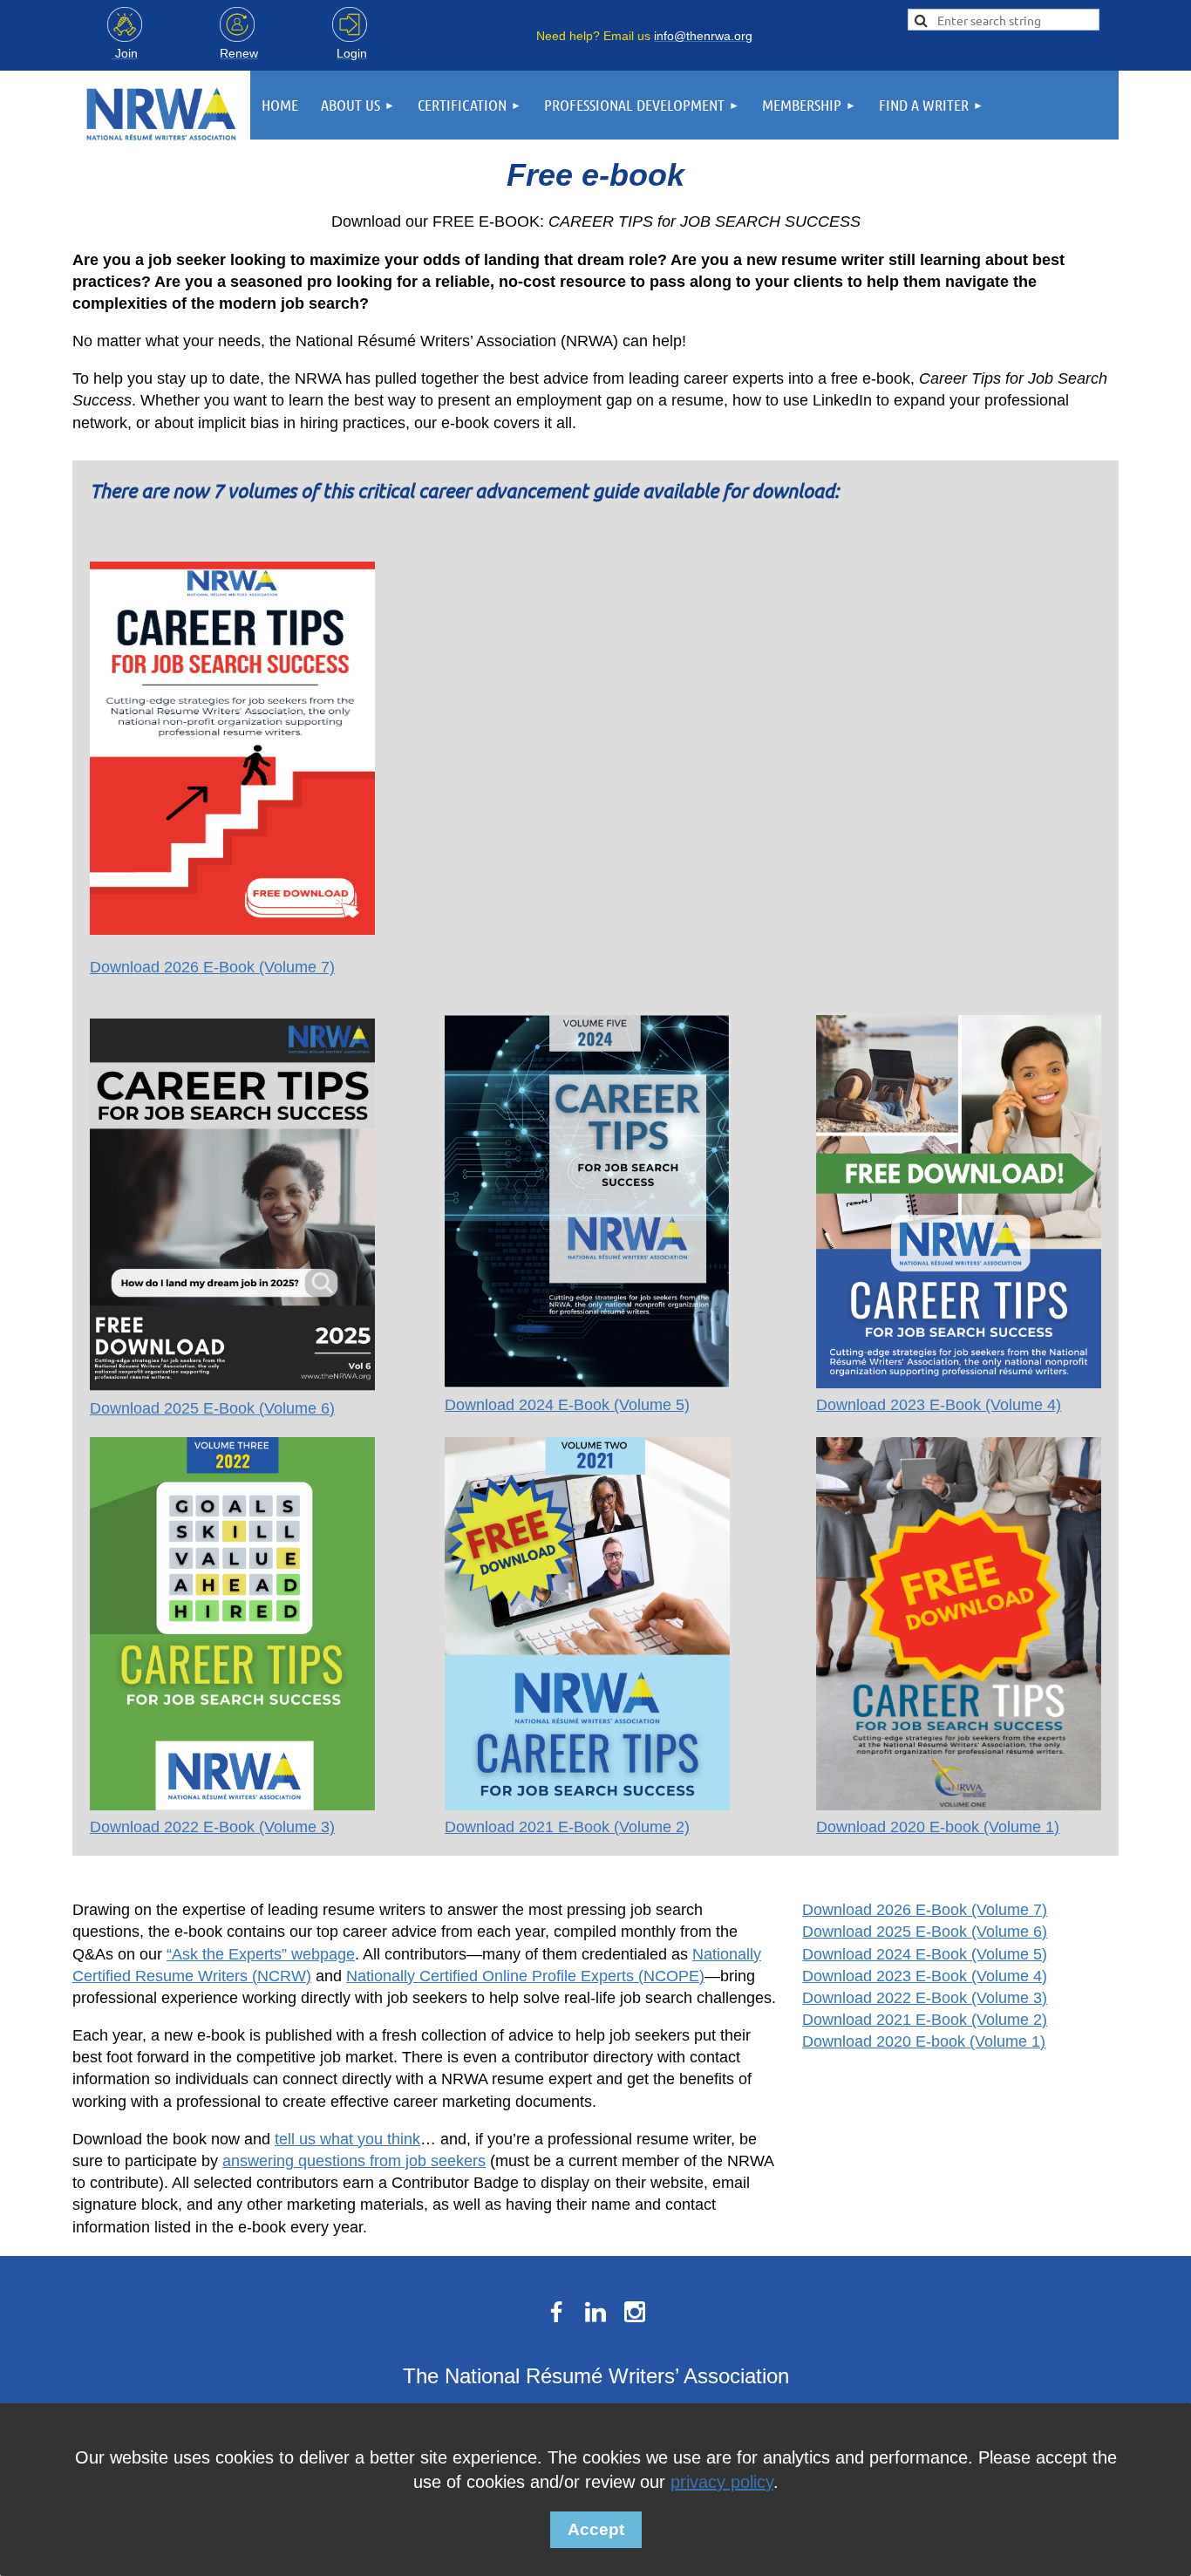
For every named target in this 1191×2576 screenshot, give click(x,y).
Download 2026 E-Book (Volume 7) (212, 967)
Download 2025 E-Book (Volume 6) (212, 1408)
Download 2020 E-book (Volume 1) (938, 1827)
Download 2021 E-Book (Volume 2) (567, 1827)
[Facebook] (556, 2312)
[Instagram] (635, 2312)
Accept (596, 2529)
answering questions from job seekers (354, 2161)
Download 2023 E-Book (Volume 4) (939, 1405)
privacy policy (722, 2482)
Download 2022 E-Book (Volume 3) (212, 1827)
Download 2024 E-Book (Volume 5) (567, 1405)
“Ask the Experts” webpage (261, 1954)
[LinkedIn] (595, 2312)
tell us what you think (347, 2139)
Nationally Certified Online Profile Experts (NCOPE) (525, 1976)
